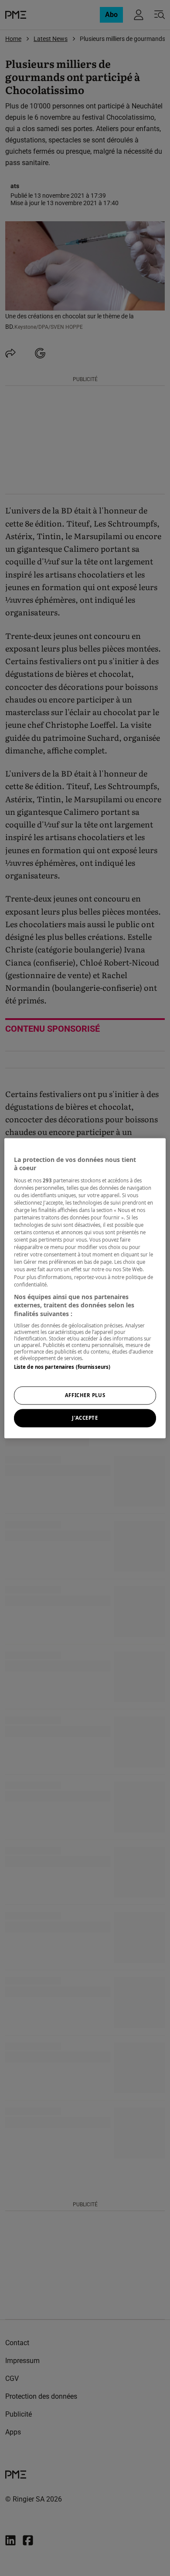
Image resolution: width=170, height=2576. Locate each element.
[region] (85, 1288)
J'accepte (85, 1418)
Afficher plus (85, 1395)
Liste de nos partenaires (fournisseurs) (62, 1367)
